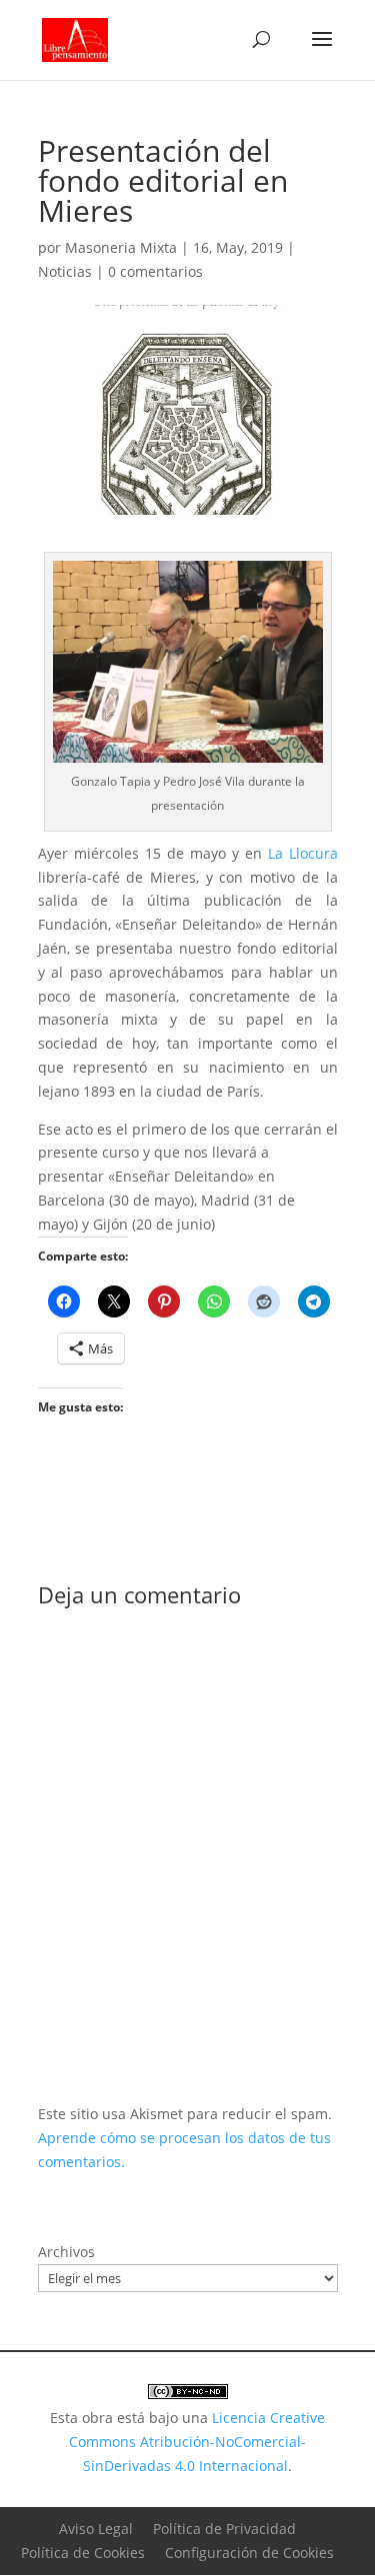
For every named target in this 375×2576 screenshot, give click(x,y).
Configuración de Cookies (249, 2553)
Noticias (65, 271)
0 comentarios (155, 271)
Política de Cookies (83, 2553)
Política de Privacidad (224, 2529)
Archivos (66, 2252)
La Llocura (303, 853)
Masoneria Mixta (121, 247)
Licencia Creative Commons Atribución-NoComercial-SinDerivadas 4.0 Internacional (197, 2442)
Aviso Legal (96, 2529)
